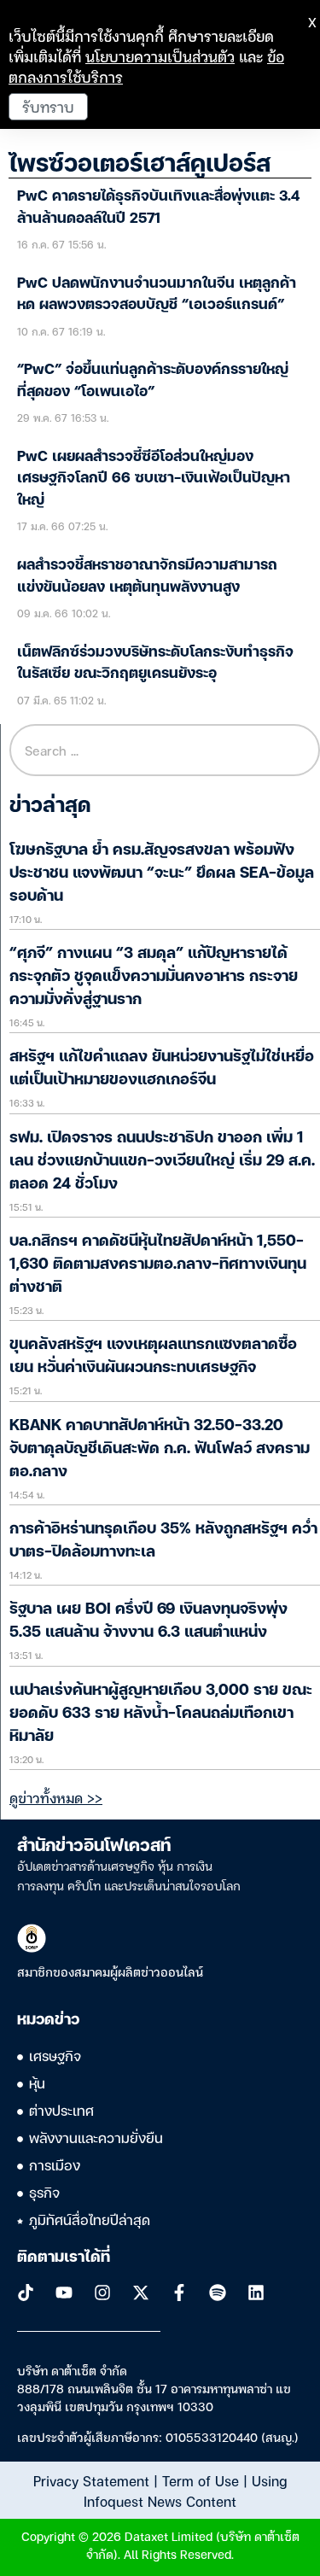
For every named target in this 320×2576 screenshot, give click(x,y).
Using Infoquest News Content (185, 2491)
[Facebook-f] (179, 2293)
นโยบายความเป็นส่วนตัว (160, 56)
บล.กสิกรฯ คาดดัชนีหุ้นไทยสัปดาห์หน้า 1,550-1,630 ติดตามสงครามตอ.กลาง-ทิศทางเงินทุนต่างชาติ (158, 1265)
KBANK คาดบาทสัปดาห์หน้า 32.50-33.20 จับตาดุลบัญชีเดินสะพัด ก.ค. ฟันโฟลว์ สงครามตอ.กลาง (160, 1449)
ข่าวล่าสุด (50, 807)
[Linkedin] (256, 2293)
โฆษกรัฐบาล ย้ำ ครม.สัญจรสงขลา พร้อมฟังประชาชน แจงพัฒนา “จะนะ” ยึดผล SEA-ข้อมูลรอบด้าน (162, 873)
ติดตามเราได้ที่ (64, 2258)
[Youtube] (64, 2293)
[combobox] (165, 750)
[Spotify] (218, 2293)
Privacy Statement (91, 2480)
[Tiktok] (26, 2293)
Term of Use (201, 2480)
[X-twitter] (141, 2293)
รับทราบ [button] (48, 106)
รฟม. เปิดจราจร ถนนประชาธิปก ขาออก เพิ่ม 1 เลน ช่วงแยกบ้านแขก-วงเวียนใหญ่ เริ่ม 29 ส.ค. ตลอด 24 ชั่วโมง (162, 1161)
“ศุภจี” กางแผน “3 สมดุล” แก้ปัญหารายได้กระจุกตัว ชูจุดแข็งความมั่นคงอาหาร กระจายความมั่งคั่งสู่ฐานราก (154, 977)
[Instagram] (102, 2293)
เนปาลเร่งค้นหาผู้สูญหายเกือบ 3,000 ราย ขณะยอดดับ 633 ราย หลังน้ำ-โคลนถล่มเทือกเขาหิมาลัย (161, 1714)
